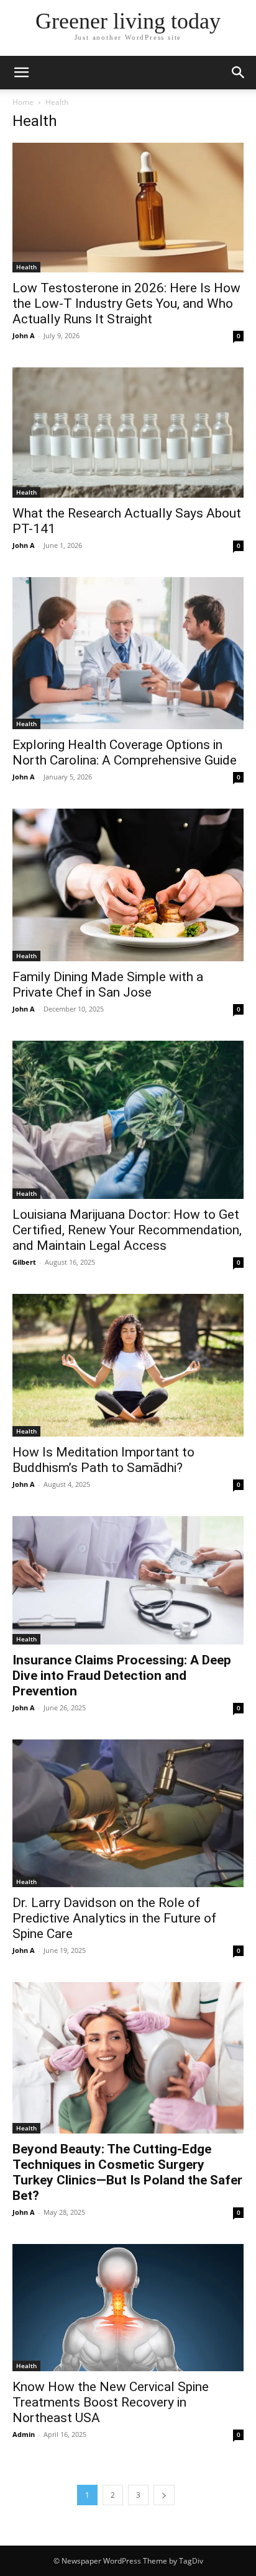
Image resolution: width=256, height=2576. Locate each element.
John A (24, 335)
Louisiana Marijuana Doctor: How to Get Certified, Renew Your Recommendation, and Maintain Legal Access (127, 1230)
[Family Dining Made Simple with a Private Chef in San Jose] (128, 885)
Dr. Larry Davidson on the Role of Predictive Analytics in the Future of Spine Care (114, 1918)
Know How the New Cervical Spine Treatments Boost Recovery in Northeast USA (111, 2402)
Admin (24, 2434)
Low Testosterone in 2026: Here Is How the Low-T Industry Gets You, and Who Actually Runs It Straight (126, 303)
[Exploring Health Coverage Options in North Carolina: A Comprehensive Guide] (128, 653)
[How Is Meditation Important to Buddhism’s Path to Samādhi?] (128, 1365)
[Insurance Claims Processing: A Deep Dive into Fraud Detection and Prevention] (128, 1580)
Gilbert (24, 1262)
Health (26, 267)
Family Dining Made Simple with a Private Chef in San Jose (108, 985)
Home (23, 102)
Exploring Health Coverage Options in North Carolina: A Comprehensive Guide (125, 752)
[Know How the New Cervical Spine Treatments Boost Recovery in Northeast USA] (128, 2308)
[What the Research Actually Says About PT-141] (128, 432)
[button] (21, 73)
